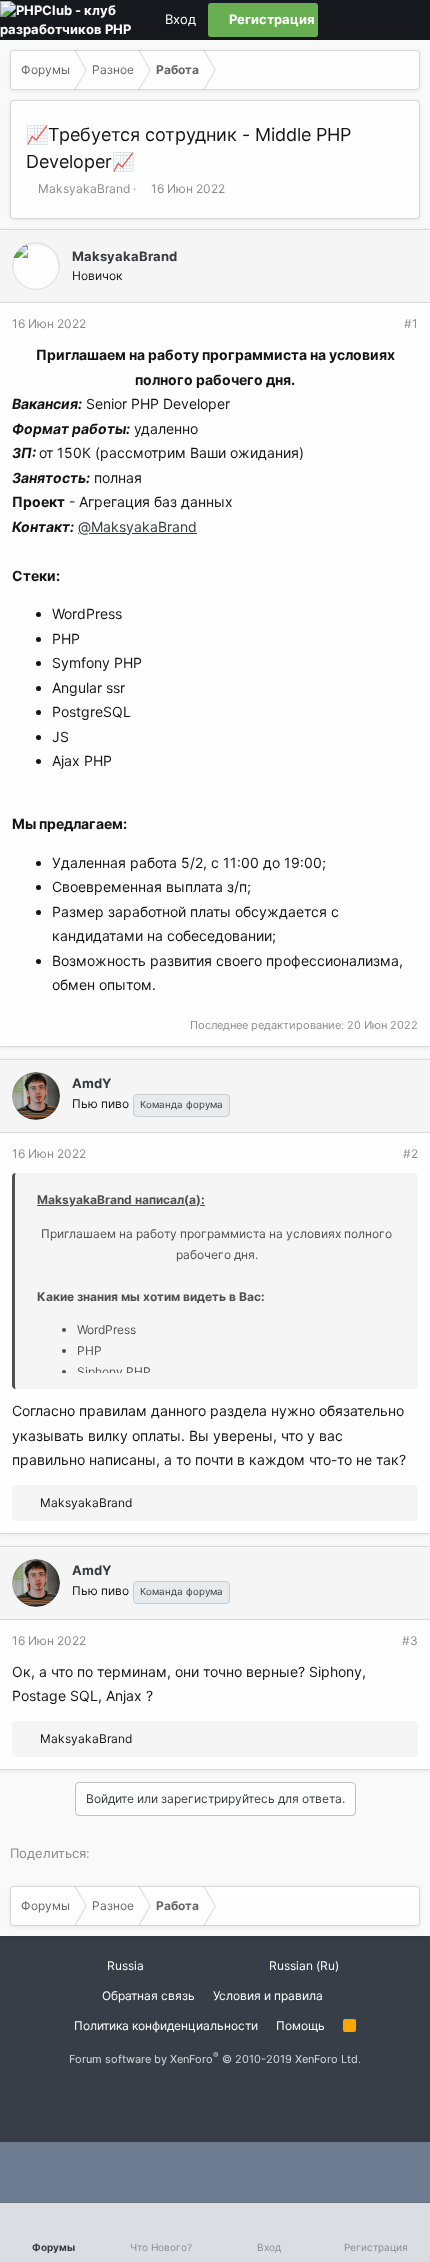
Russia (124, 1965)
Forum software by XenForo (215, 2059)
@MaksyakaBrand (137, 526)
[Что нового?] (403, 20)
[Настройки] (335, 20)
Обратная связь (148, 1995)
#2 (410, 1153)
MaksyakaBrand (84, 188)
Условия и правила (268, 1995)
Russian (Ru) (302, 1965)
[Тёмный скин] (369, 20)
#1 (411, 323)
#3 (410, 1640)
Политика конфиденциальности (166, 2025)
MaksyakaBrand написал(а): (121, 1199)
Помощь (300, 2025)
